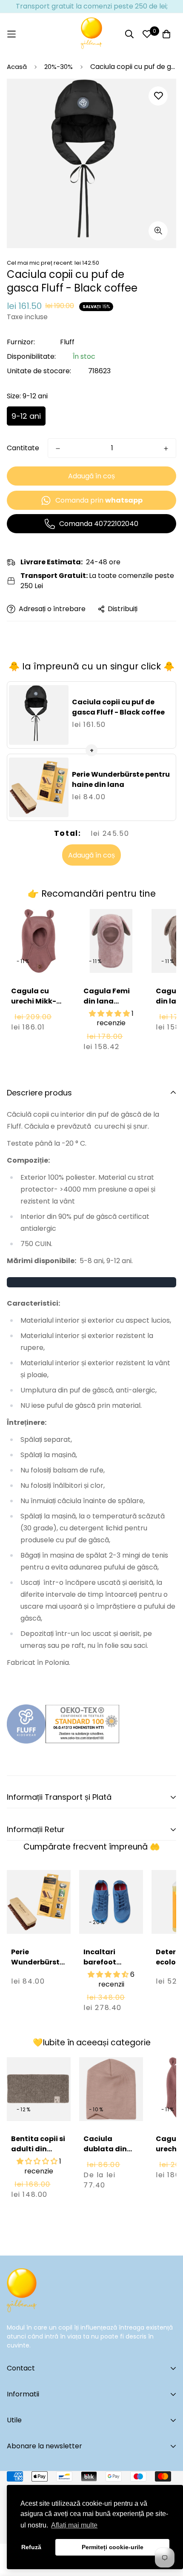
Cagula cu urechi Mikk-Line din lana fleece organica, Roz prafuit (36, 1016)
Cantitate (23, 448)
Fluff (67, 342)
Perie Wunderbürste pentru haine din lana (121, 779)
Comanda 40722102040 (99, 524)
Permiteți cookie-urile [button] (113, 2547)
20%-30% (59, 67)
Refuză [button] (31, 2547)
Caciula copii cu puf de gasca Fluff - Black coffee (118, 707)
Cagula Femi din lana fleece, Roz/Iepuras (107, 1006)
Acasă (17, 67)
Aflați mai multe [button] (74, 2525)
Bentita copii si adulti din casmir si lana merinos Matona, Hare (38, 2159)
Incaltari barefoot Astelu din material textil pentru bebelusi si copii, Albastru (110, 1983)
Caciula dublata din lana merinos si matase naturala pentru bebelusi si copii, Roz (111, 2174)
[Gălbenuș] (91, 34)
